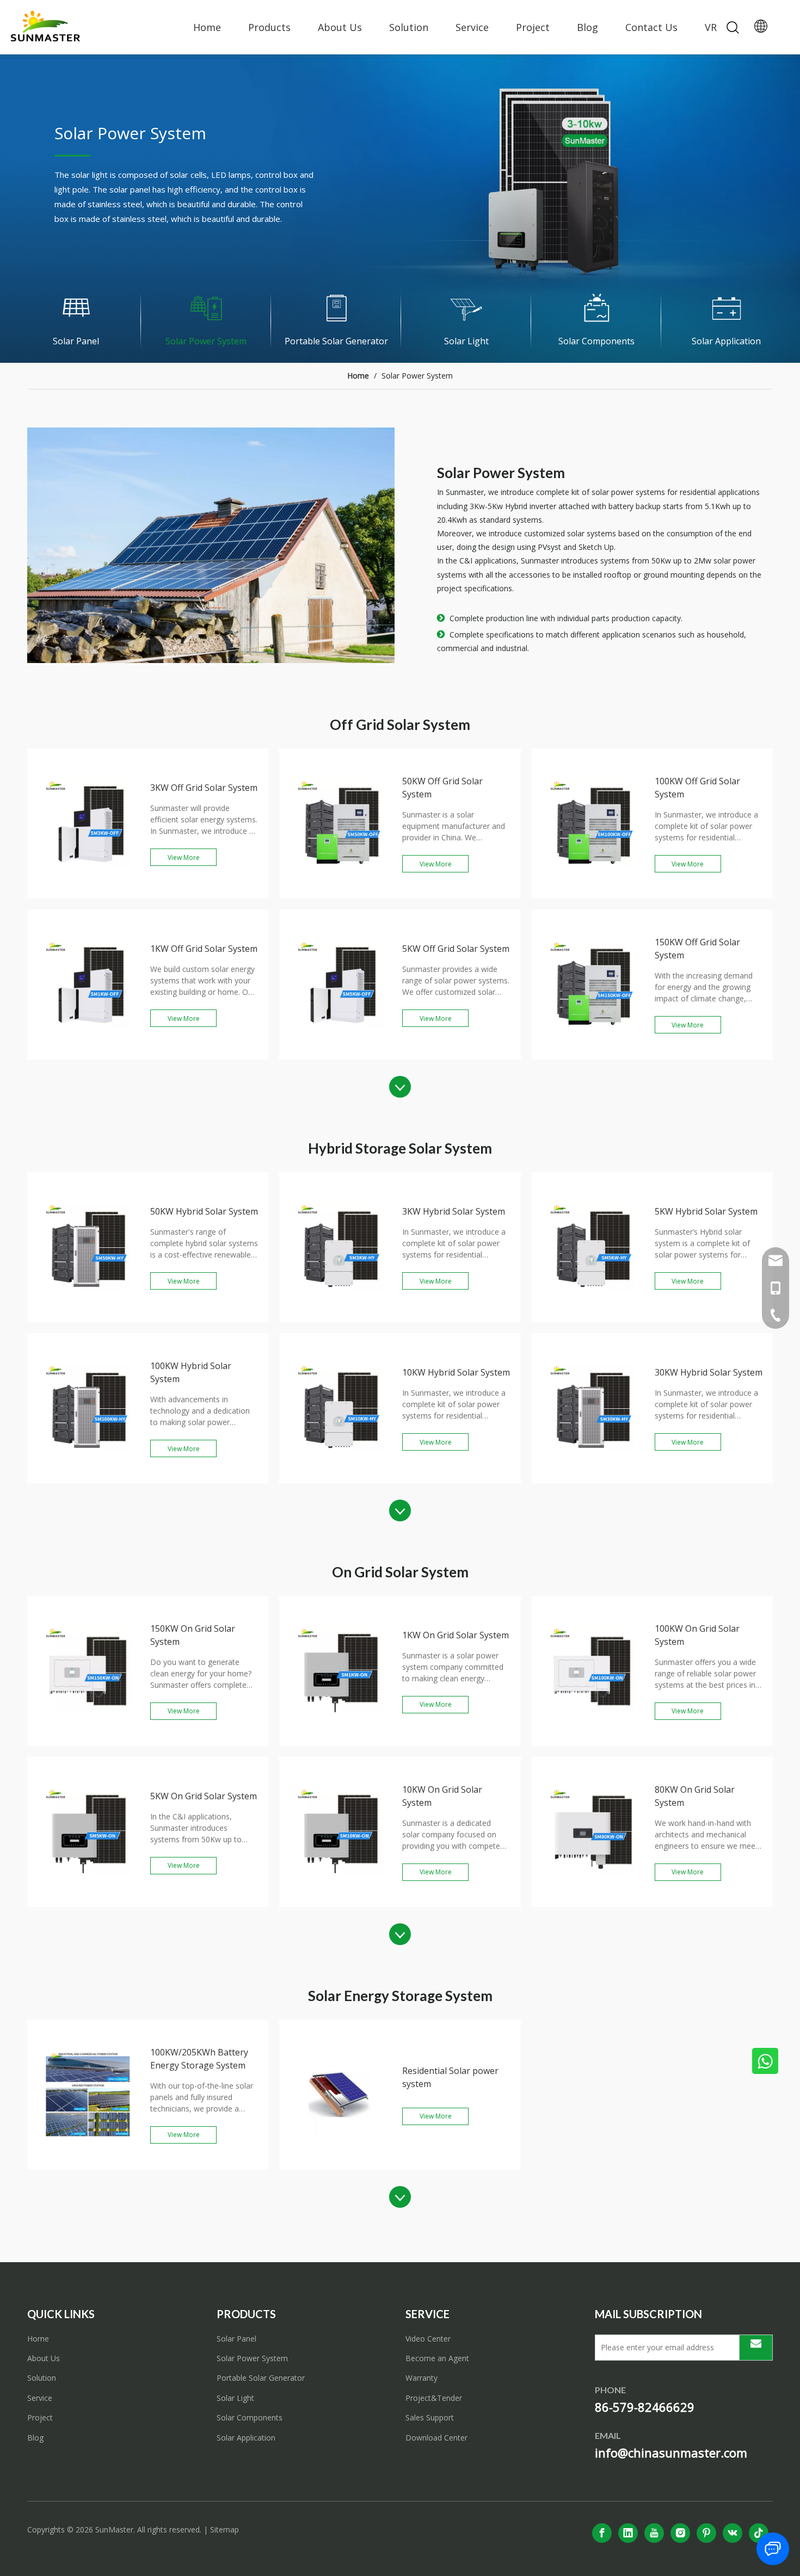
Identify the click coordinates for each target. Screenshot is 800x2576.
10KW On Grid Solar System (442, 1796)
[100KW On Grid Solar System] (592, 1742)
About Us (340, 27)
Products (269, 27)
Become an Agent (437, 2358)
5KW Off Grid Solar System (456, 949)
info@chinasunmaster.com (671, 2453)
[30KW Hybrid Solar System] (592, 1479)
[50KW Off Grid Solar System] (340, 895)
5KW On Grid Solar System (204, 1796)
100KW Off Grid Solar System (697, 788)
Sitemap (224, 2529)
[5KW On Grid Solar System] (88, 1903)
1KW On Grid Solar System (456, 1635)
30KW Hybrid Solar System (709, 1372)
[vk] (733, 2533)
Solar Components (250, 2417)
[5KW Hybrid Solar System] (592, 1318)
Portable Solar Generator (261, 2378)
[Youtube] (654, 2533)
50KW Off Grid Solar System (442, 788)
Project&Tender (434, 2398)
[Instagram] (680, 2533)
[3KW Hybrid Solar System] (340, 1318)
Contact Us (651, 27)
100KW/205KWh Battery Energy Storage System (199, 2059)
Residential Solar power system (450, 2077)
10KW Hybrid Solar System (456, 1372)
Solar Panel (236, 2339)
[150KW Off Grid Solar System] (592, 1056)
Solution (409, 27)
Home (207, 27)
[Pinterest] (706, 2533)
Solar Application (246, 2438)
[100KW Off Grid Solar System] (592, 895)
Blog (587, 27)
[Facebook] (602, 2533)
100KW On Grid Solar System (697, 1635)
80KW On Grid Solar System (695, 1796)
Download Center (436, 2438)
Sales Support (430, 2417)
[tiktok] (759, 2533)
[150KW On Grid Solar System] (88, 1742)
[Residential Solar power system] (340, 2166)
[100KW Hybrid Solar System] (88, 1479)
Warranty (421, 2378)
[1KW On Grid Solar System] (340, 1742)
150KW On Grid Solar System (193, 1635)
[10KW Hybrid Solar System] (340, 1479)
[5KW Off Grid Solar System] (340, 1056)
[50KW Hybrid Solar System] (88, 1318)
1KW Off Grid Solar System (204, 949)
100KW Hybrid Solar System (191, 1372)
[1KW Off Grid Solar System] (88, 1056)
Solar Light (235, 2398)
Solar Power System (252, 2358)
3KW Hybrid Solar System (454, 1211)
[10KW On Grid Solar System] (340, 1903)
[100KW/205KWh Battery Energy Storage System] (88, 2166)
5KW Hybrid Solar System (706, 1211)
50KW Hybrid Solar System (204, 1211)
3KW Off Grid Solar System (204, 788)
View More (184, 857)
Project (533, 27)
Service (472, 27)
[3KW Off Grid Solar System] (88, 895)
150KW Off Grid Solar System (697, 949)
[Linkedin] (628, 2533)
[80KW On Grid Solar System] (592, 1903)
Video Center (428, 2339)
